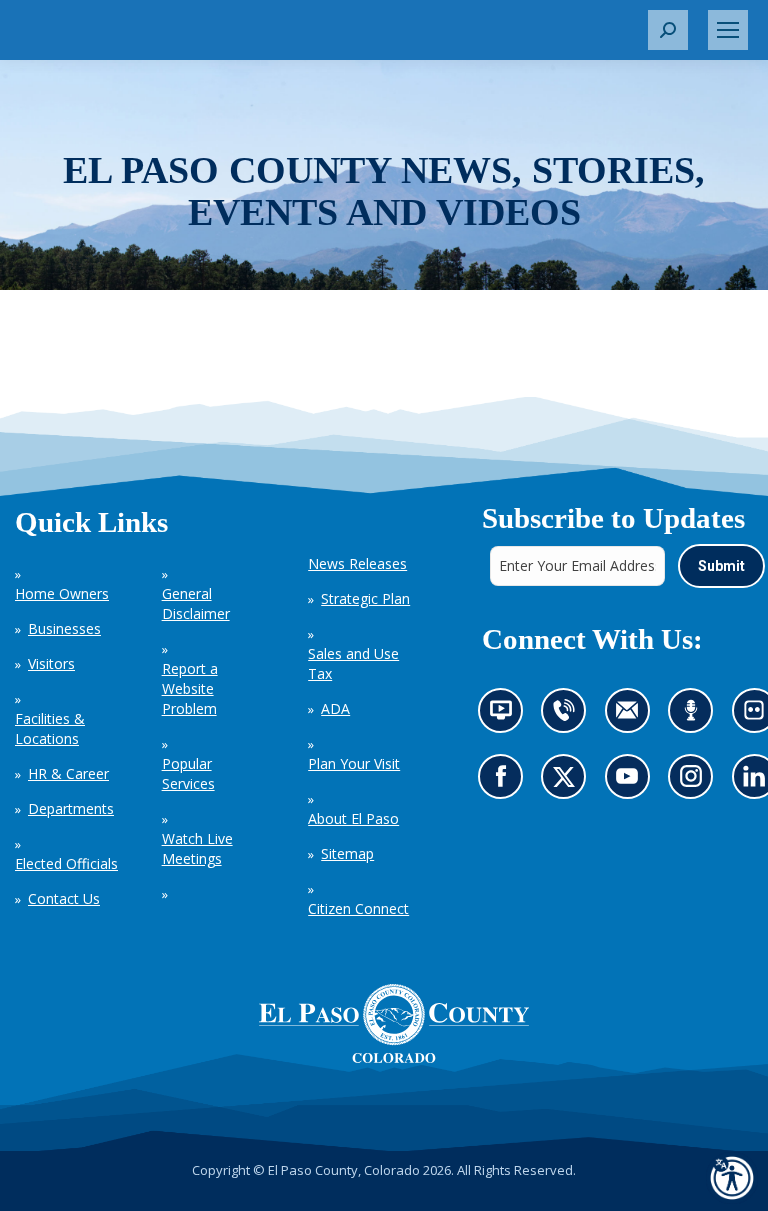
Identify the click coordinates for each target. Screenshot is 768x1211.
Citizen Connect (358, 908)
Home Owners (62, 593)
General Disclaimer (196, 603)
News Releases (357, 563)
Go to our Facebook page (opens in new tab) (504, 782)
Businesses (64, 628)
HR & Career (68, 773)
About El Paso (353, 818)
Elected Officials (66, 863)
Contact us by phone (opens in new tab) (568, 715)
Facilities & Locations (50, 728)
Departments (71, 808)
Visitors (51, 663)
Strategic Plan (365, 598)
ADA (335, 708)
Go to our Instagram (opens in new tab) (696, 782)
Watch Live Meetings (197, 848)
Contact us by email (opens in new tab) (632, 715)
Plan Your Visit (354, 763)
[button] (668, 30)
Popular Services (188, 773)
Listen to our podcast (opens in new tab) (695, 715)
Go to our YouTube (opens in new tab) (631, 782)
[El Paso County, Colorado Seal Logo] (394, 1024)
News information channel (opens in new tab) (505, 715)
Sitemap (347, 853)
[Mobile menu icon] (728, 30)
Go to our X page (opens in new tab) (568, 782)
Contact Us (64, 898)
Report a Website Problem (190, 688)
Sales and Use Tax (353, 663)
